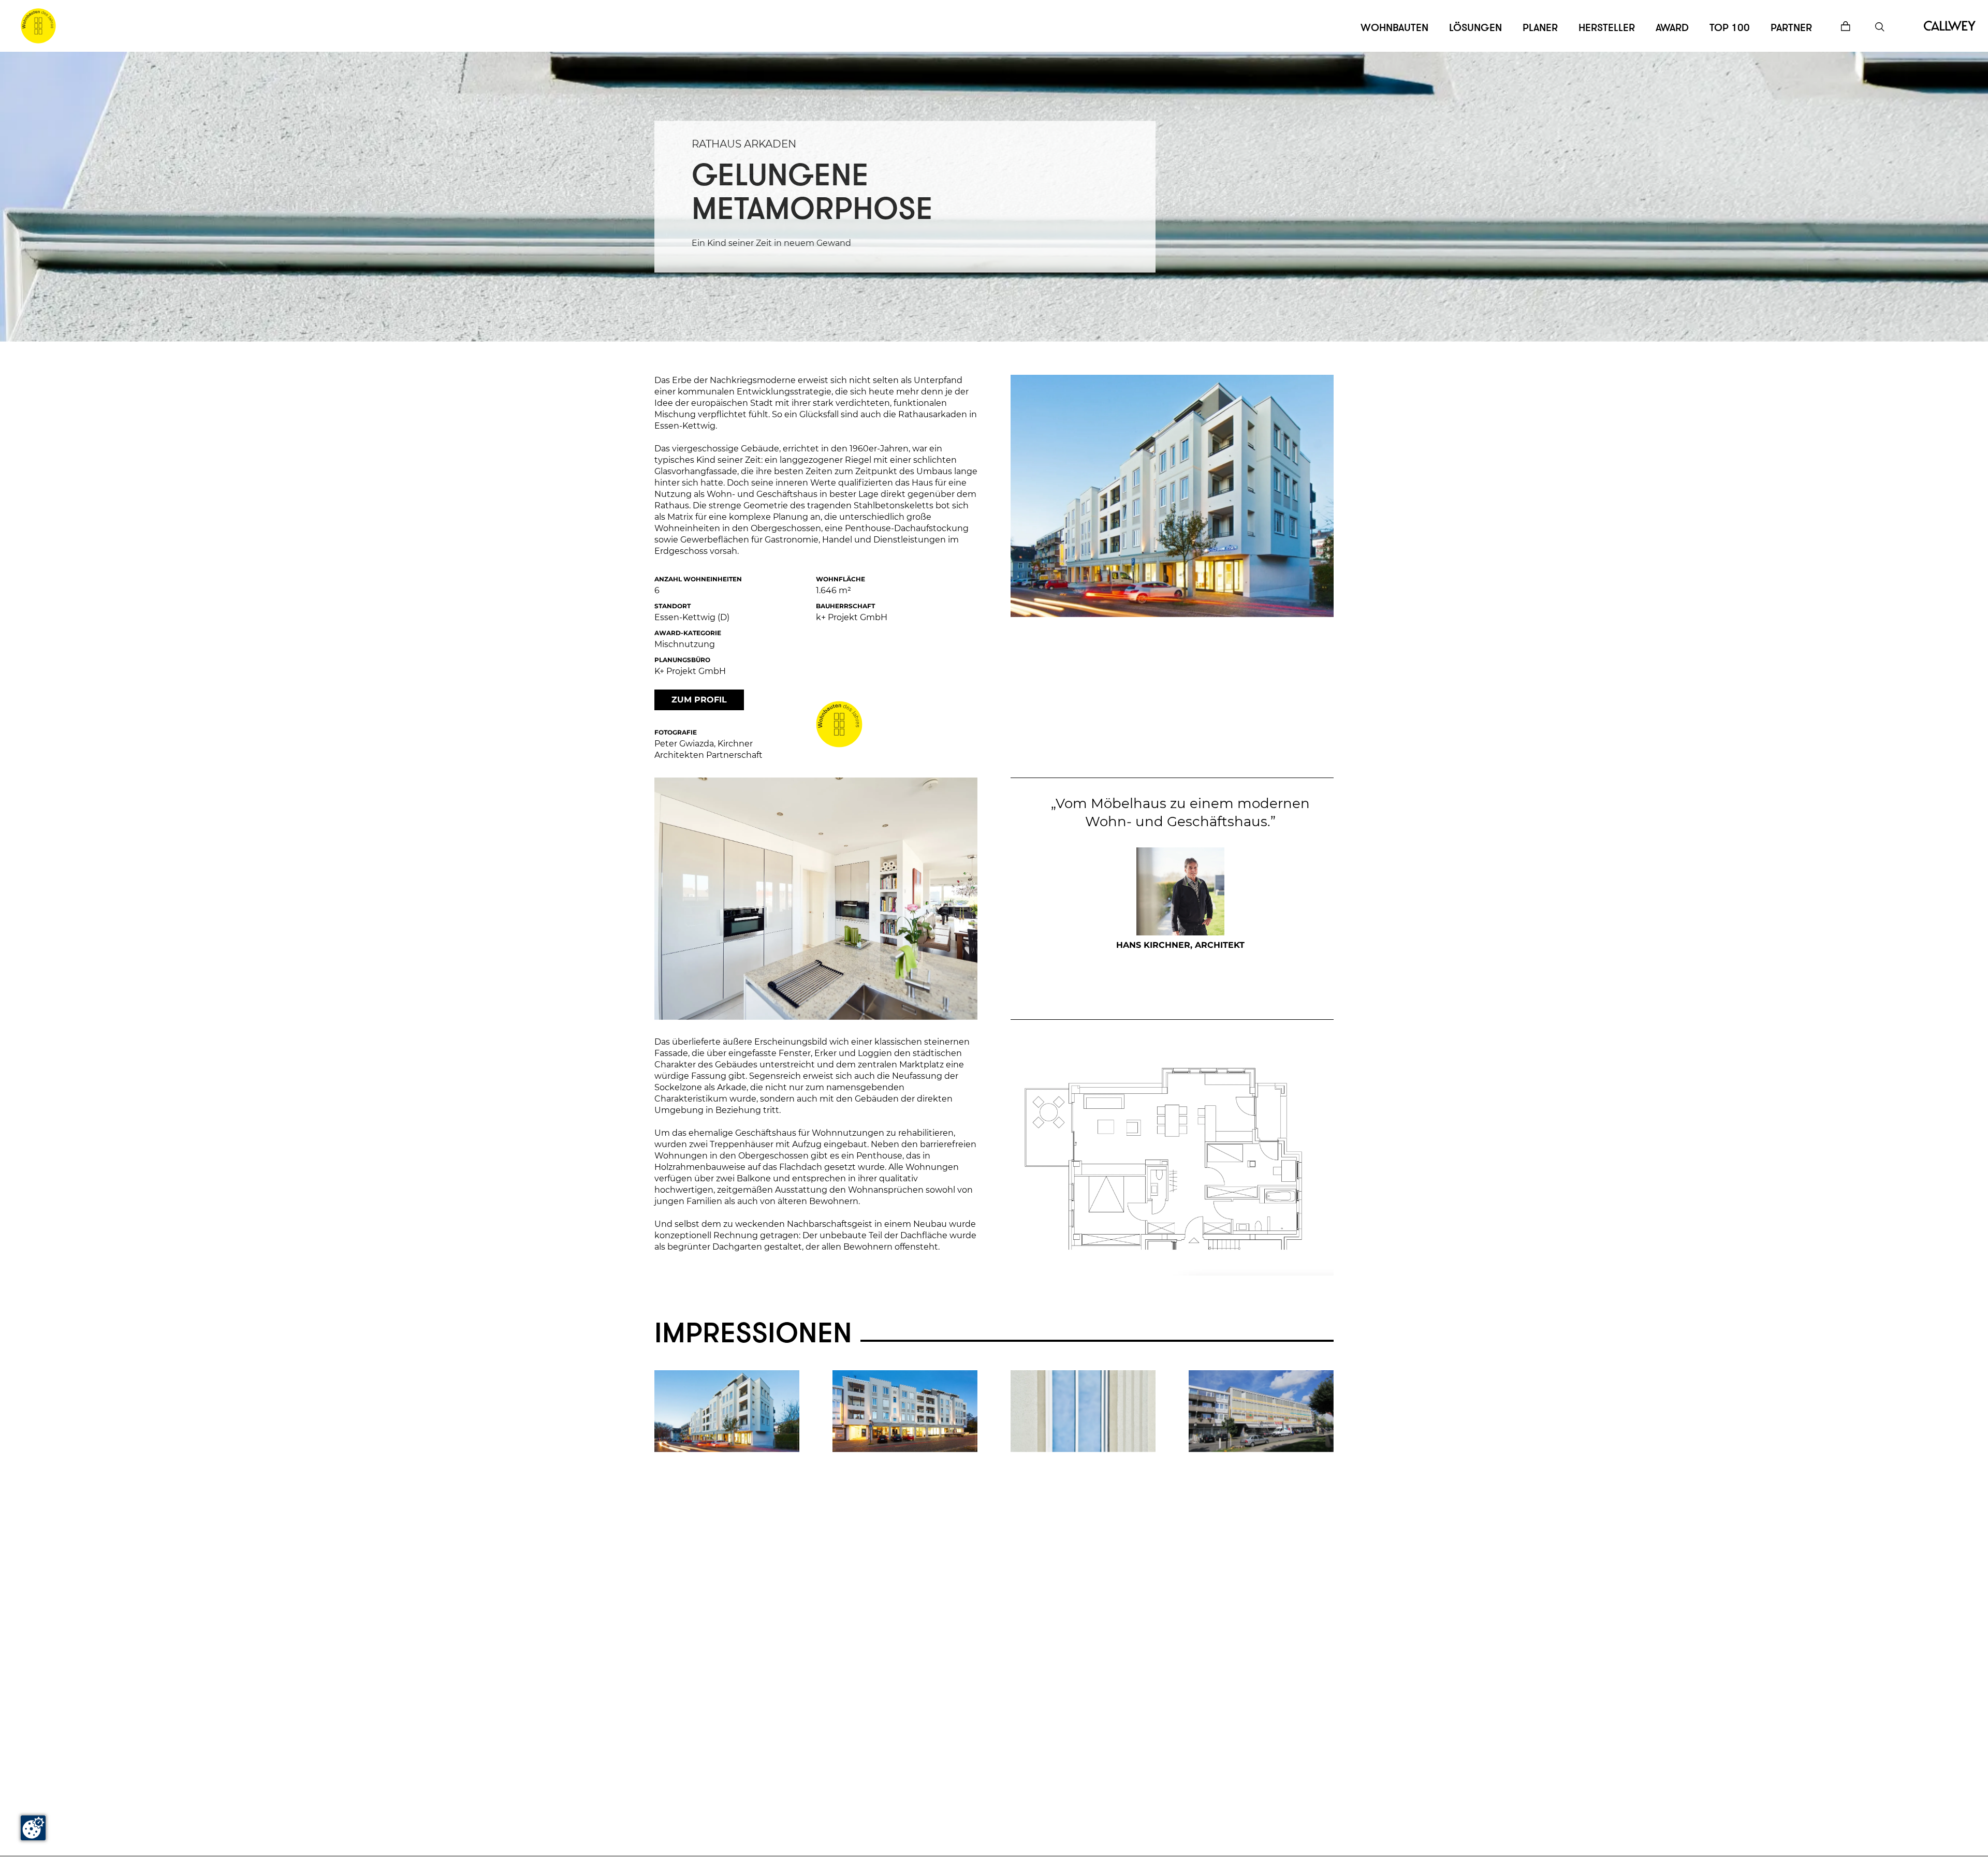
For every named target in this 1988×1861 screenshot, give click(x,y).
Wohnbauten (1394, 28)
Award (1672, 28)
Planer (1540, 28)
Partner (1791, 28)
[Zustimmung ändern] (33, 1828)
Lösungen (1475, 28)
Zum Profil (699, 700)
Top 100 (1730, 28)
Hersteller (1607, 28)
